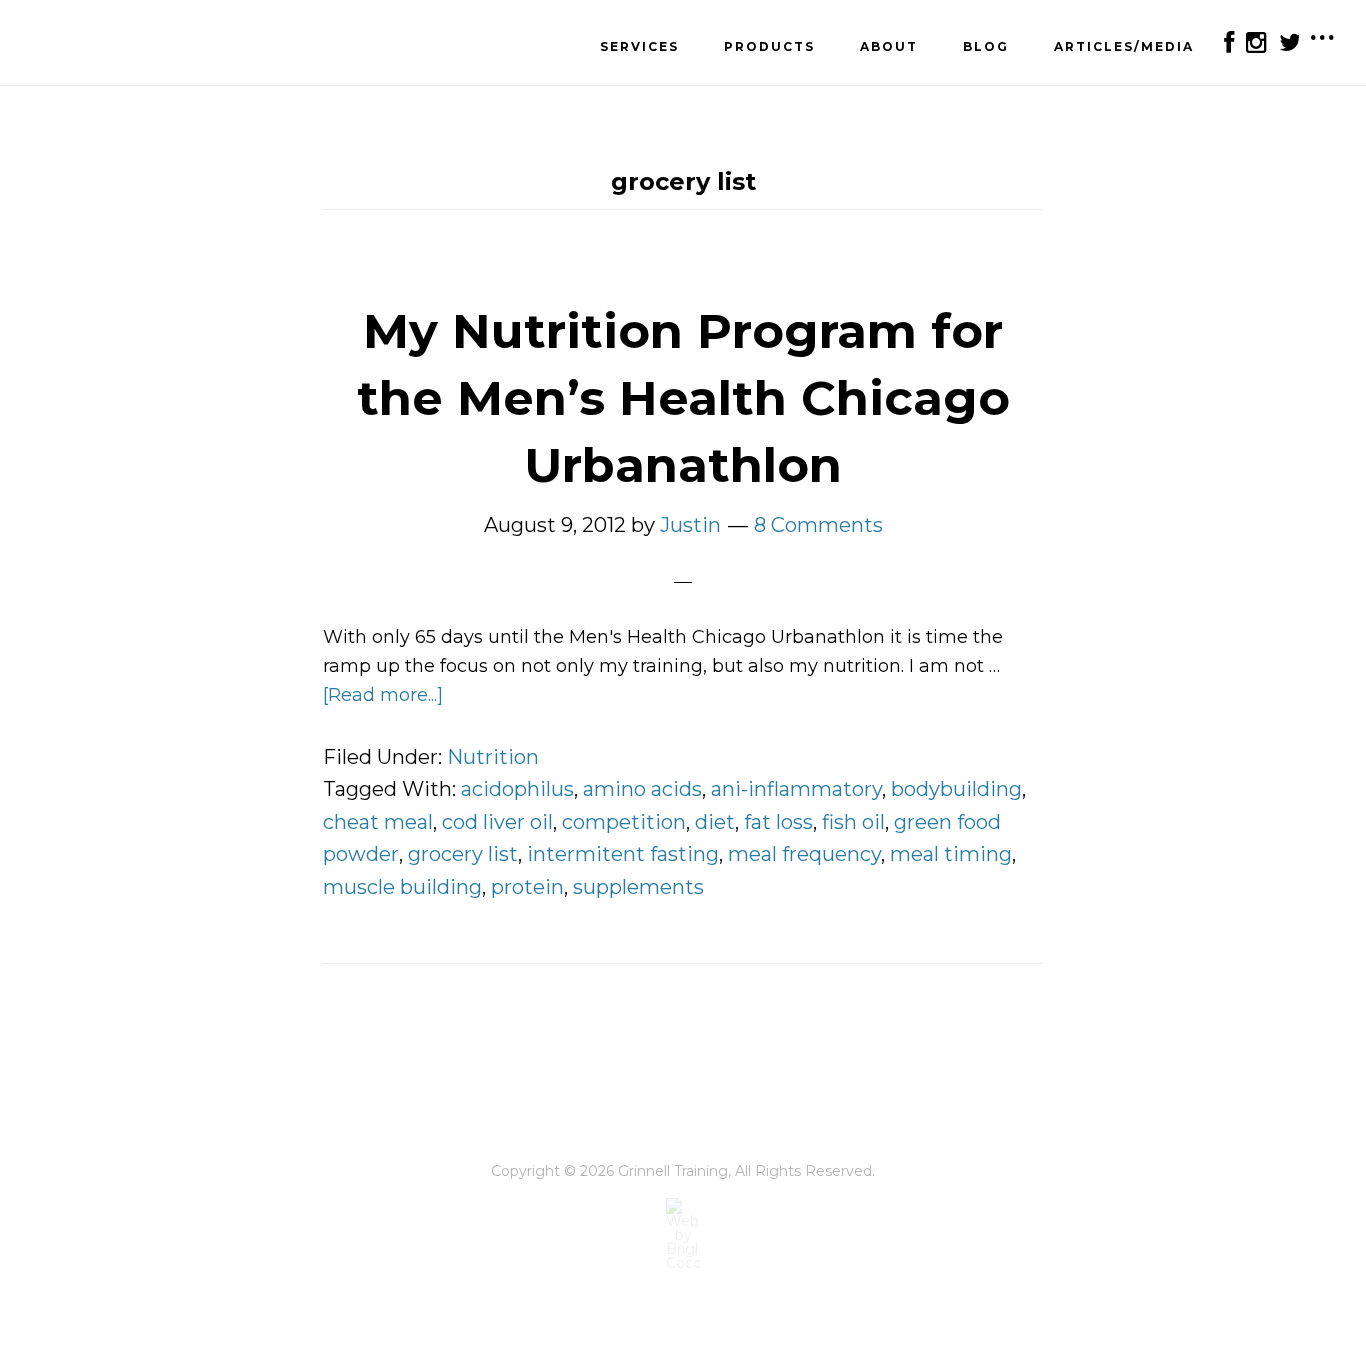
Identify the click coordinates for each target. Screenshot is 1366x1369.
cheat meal (378, 822)
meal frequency (804, 854)
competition (624, 822)
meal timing (951, 854)
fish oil (853, 822)
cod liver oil (497, 822)
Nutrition (493, 757)
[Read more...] (383, 695)
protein (527, 887)
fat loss (778, 822)
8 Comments (818, 525)
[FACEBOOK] (1227, 42)
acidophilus (517, 789)
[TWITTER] (1288, 42)
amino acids (642, 789)
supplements (638, 887)
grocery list (463, 854)
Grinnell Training (130, 45)
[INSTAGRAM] (1255, 42)
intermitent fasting (623, 854)
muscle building (402, 887)
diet (715, 822)
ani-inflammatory (796, 789)
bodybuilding (956, 789)
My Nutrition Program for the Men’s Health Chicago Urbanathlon (683, 398)
